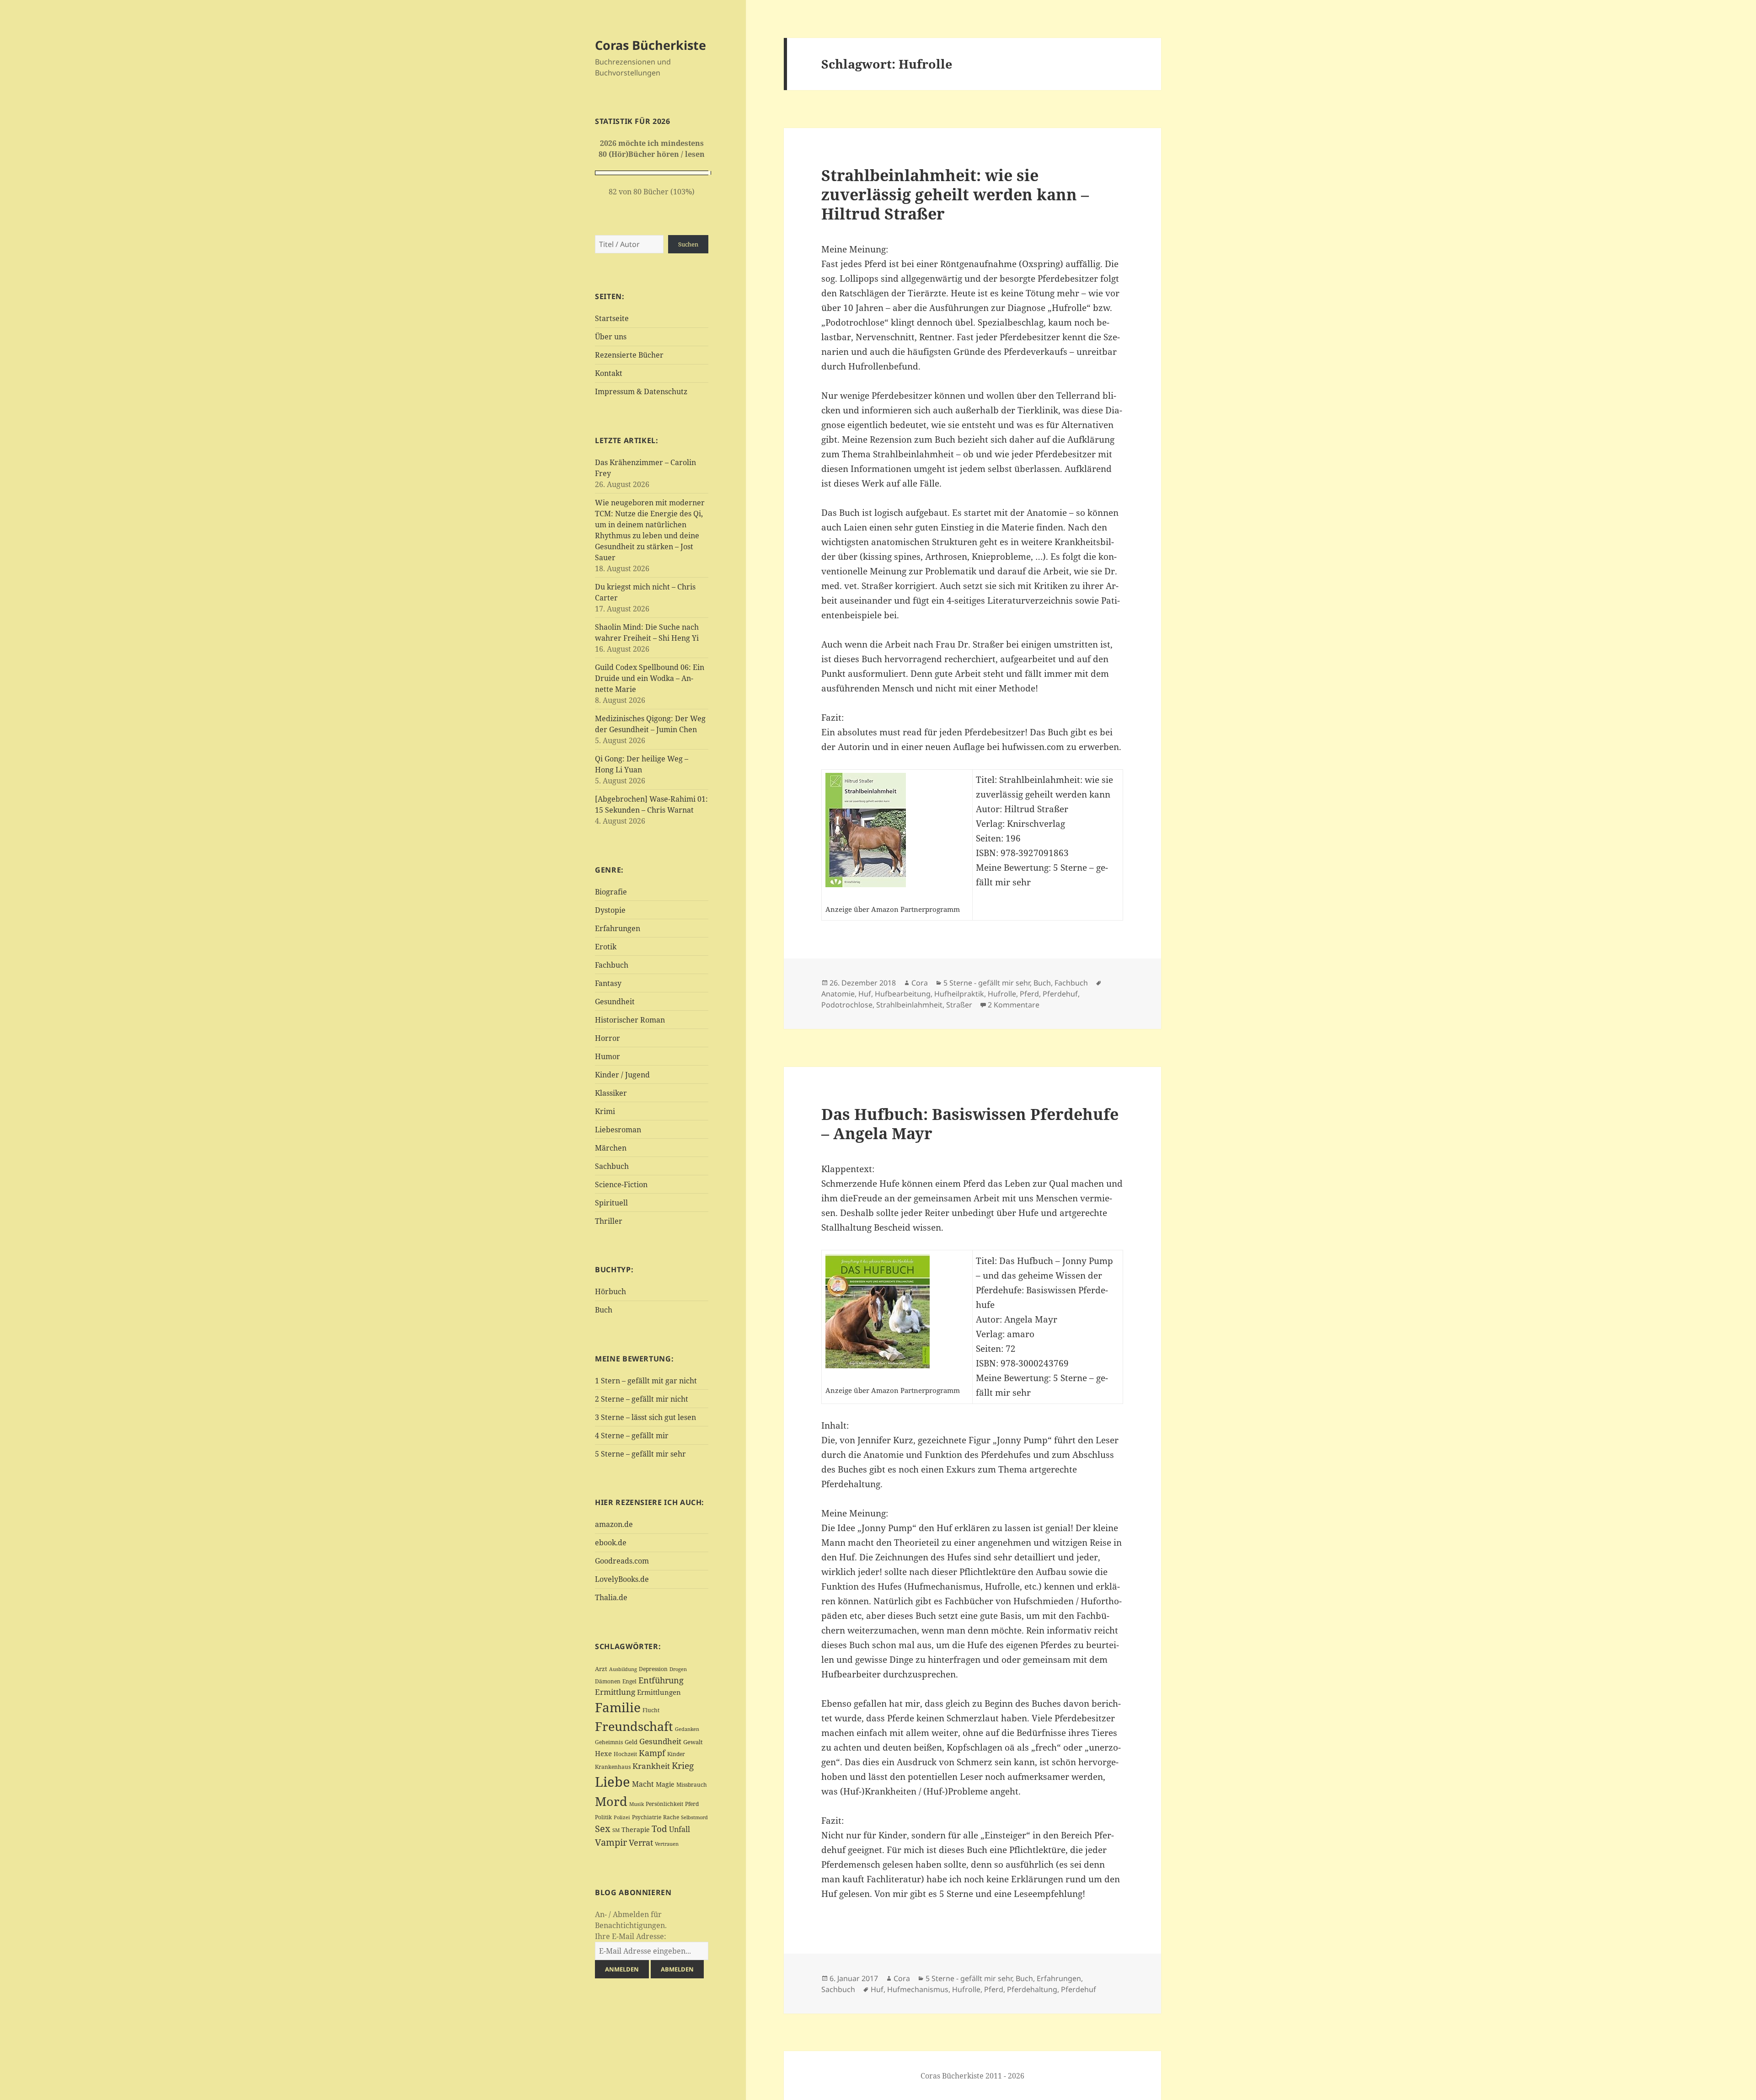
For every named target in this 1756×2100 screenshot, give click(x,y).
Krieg (683, 1766)
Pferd (692, 1804)
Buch (604, 1310)
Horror (608, 1038)
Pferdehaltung (1032, 1989)
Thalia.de (611, 1597)
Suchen (688, 244)
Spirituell (611, 1203)
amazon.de (614, 1524)
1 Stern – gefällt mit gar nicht (646, 1381)
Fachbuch (612, 965)
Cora (920, 983)
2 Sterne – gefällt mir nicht (642, 1399)
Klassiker (611, 1093)
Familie (618, 1707)
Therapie (636, 1829)
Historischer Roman (630, 1020)
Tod (659, 1829)
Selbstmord (694, 1817)
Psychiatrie (647, 1817)
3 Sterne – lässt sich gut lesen (645, 1417)
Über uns (611, 337)
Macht (643, 1784)
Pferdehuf (1060, 994)
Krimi (605, 1111)
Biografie (611, 892)
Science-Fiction (621, 1184)
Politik (603, 1817)
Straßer (959, 1005)
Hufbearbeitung (903, 994)
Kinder (676, 1754)
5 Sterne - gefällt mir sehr (987, 983)
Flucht (651, 1710)
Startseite (612, 318)
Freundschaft (634, 1726)
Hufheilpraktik (959, 994)
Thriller (609, 1221)
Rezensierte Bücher (629, 355)
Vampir (611, 1842)
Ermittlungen (659, 1692)
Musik (637, 1804)
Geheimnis (609, 1742)
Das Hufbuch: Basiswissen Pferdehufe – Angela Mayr (970, 1123)
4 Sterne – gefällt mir (632, 1436)
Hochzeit (625, 1754)
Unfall (680, 1829)
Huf (865, 994)
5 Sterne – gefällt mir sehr (640, 1454)
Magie (665, 1784)
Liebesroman (618, 1130)
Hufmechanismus (918, 1989)
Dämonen (608, 1681)
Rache (671, 1817)
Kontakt (609, 373)
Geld (631, 1742)
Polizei (622, 1817)
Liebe (613, 1782)
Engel (629, 1681)
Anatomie (838, 994)
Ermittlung (615, 1692)
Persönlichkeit (664, 1804)
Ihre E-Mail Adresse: (631, 1936)
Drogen (678, 1669)
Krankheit (651, 1766)
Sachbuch (612, 1166)
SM (616, 1830)
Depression (653, 1669)
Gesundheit (615, 1002)
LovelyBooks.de (622, 1579)
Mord (611, 1801)
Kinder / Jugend (622, 1075)
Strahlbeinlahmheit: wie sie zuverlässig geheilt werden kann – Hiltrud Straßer (955, 194)
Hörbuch (610, 1291)
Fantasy (608, 983)
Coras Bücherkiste (650, 45)
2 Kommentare (1014, 1005)
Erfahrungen (618, 928)
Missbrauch (692, 1785)
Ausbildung (623, 1669)
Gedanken (687, 1729)
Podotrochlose (847, 1005)
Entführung (661, 1680)
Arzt (601, 1669)
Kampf (652, 1753)
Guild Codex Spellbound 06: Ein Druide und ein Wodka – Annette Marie (650, 678)
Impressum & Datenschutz (641, 391)
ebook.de (611, 1543)
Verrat (641, 1843)
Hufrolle (1002, 994)
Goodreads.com (622, 1561)
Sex (603, 1829)
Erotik (606, 947)
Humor (608, 1056)
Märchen (611, 1148)
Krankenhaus (613, 1767)
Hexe (603, 1753)
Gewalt (693, 1742)
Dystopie (610, 910)
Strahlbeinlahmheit (909, 1005)
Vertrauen (667, 1844)
